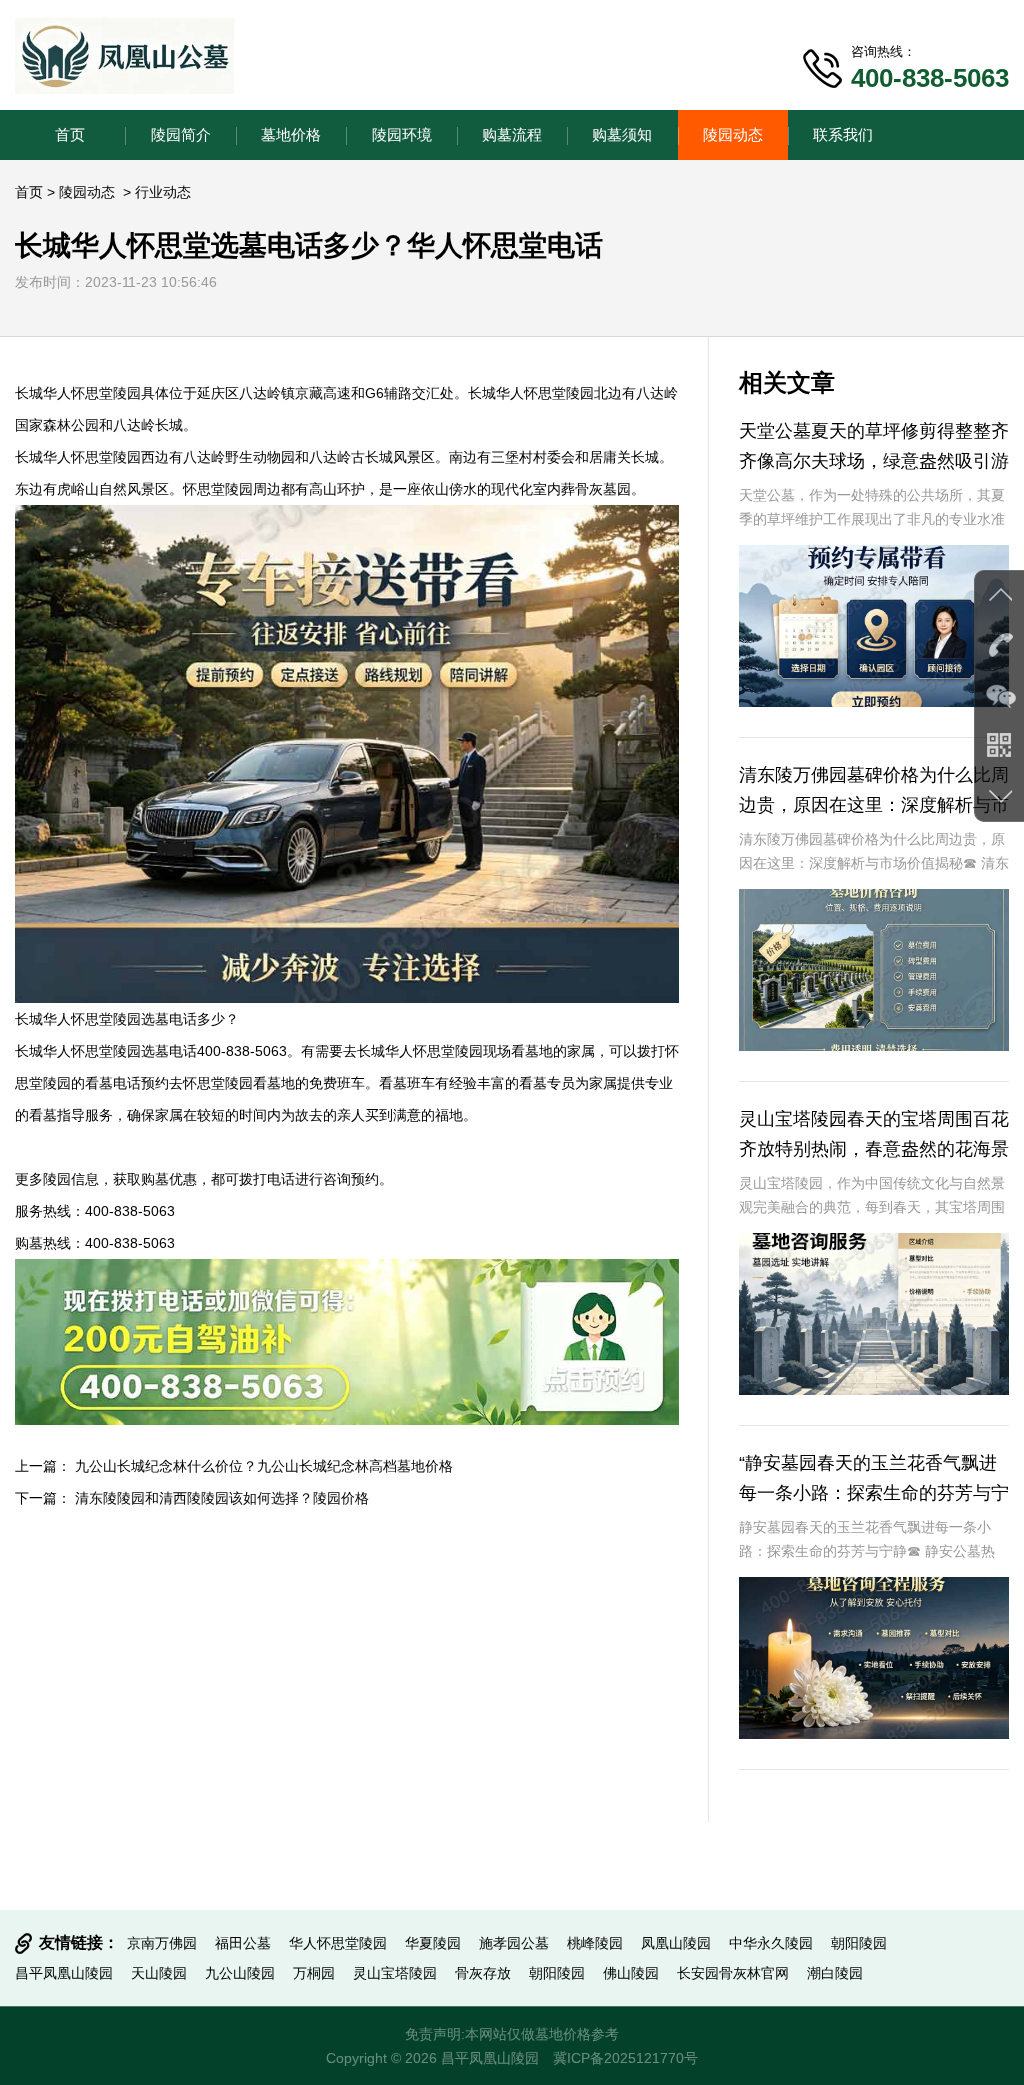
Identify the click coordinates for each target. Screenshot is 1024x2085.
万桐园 (314, 1973)
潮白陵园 (835, 1973)
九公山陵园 (240, 1973)
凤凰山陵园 (676, 1943)
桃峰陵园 (595, 1943)
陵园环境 (402, 134)
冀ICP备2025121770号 (625, 2058)
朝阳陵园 (859, 1943)
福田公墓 (243, 1943)
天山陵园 (159, 1973)
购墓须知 (622, 134)
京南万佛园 (162, 1943)
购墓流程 (512, 134)
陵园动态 (733, 134)
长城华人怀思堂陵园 (78, 393)
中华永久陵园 (771, 1943)
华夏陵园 (433, 1943)
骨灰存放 (483, 1973)
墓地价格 (291, 134)
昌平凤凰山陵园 (64, 1973)
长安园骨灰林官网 (733, 1973)
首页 (70, 134)
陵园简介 (181, 134)
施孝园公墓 (514, 1943)
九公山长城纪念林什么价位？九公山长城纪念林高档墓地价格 (264, 1466)
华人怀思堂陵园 (338, 1943)
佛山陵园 (631, 1973)
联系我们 (843, 134)
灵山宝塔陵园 (395, 1973)
